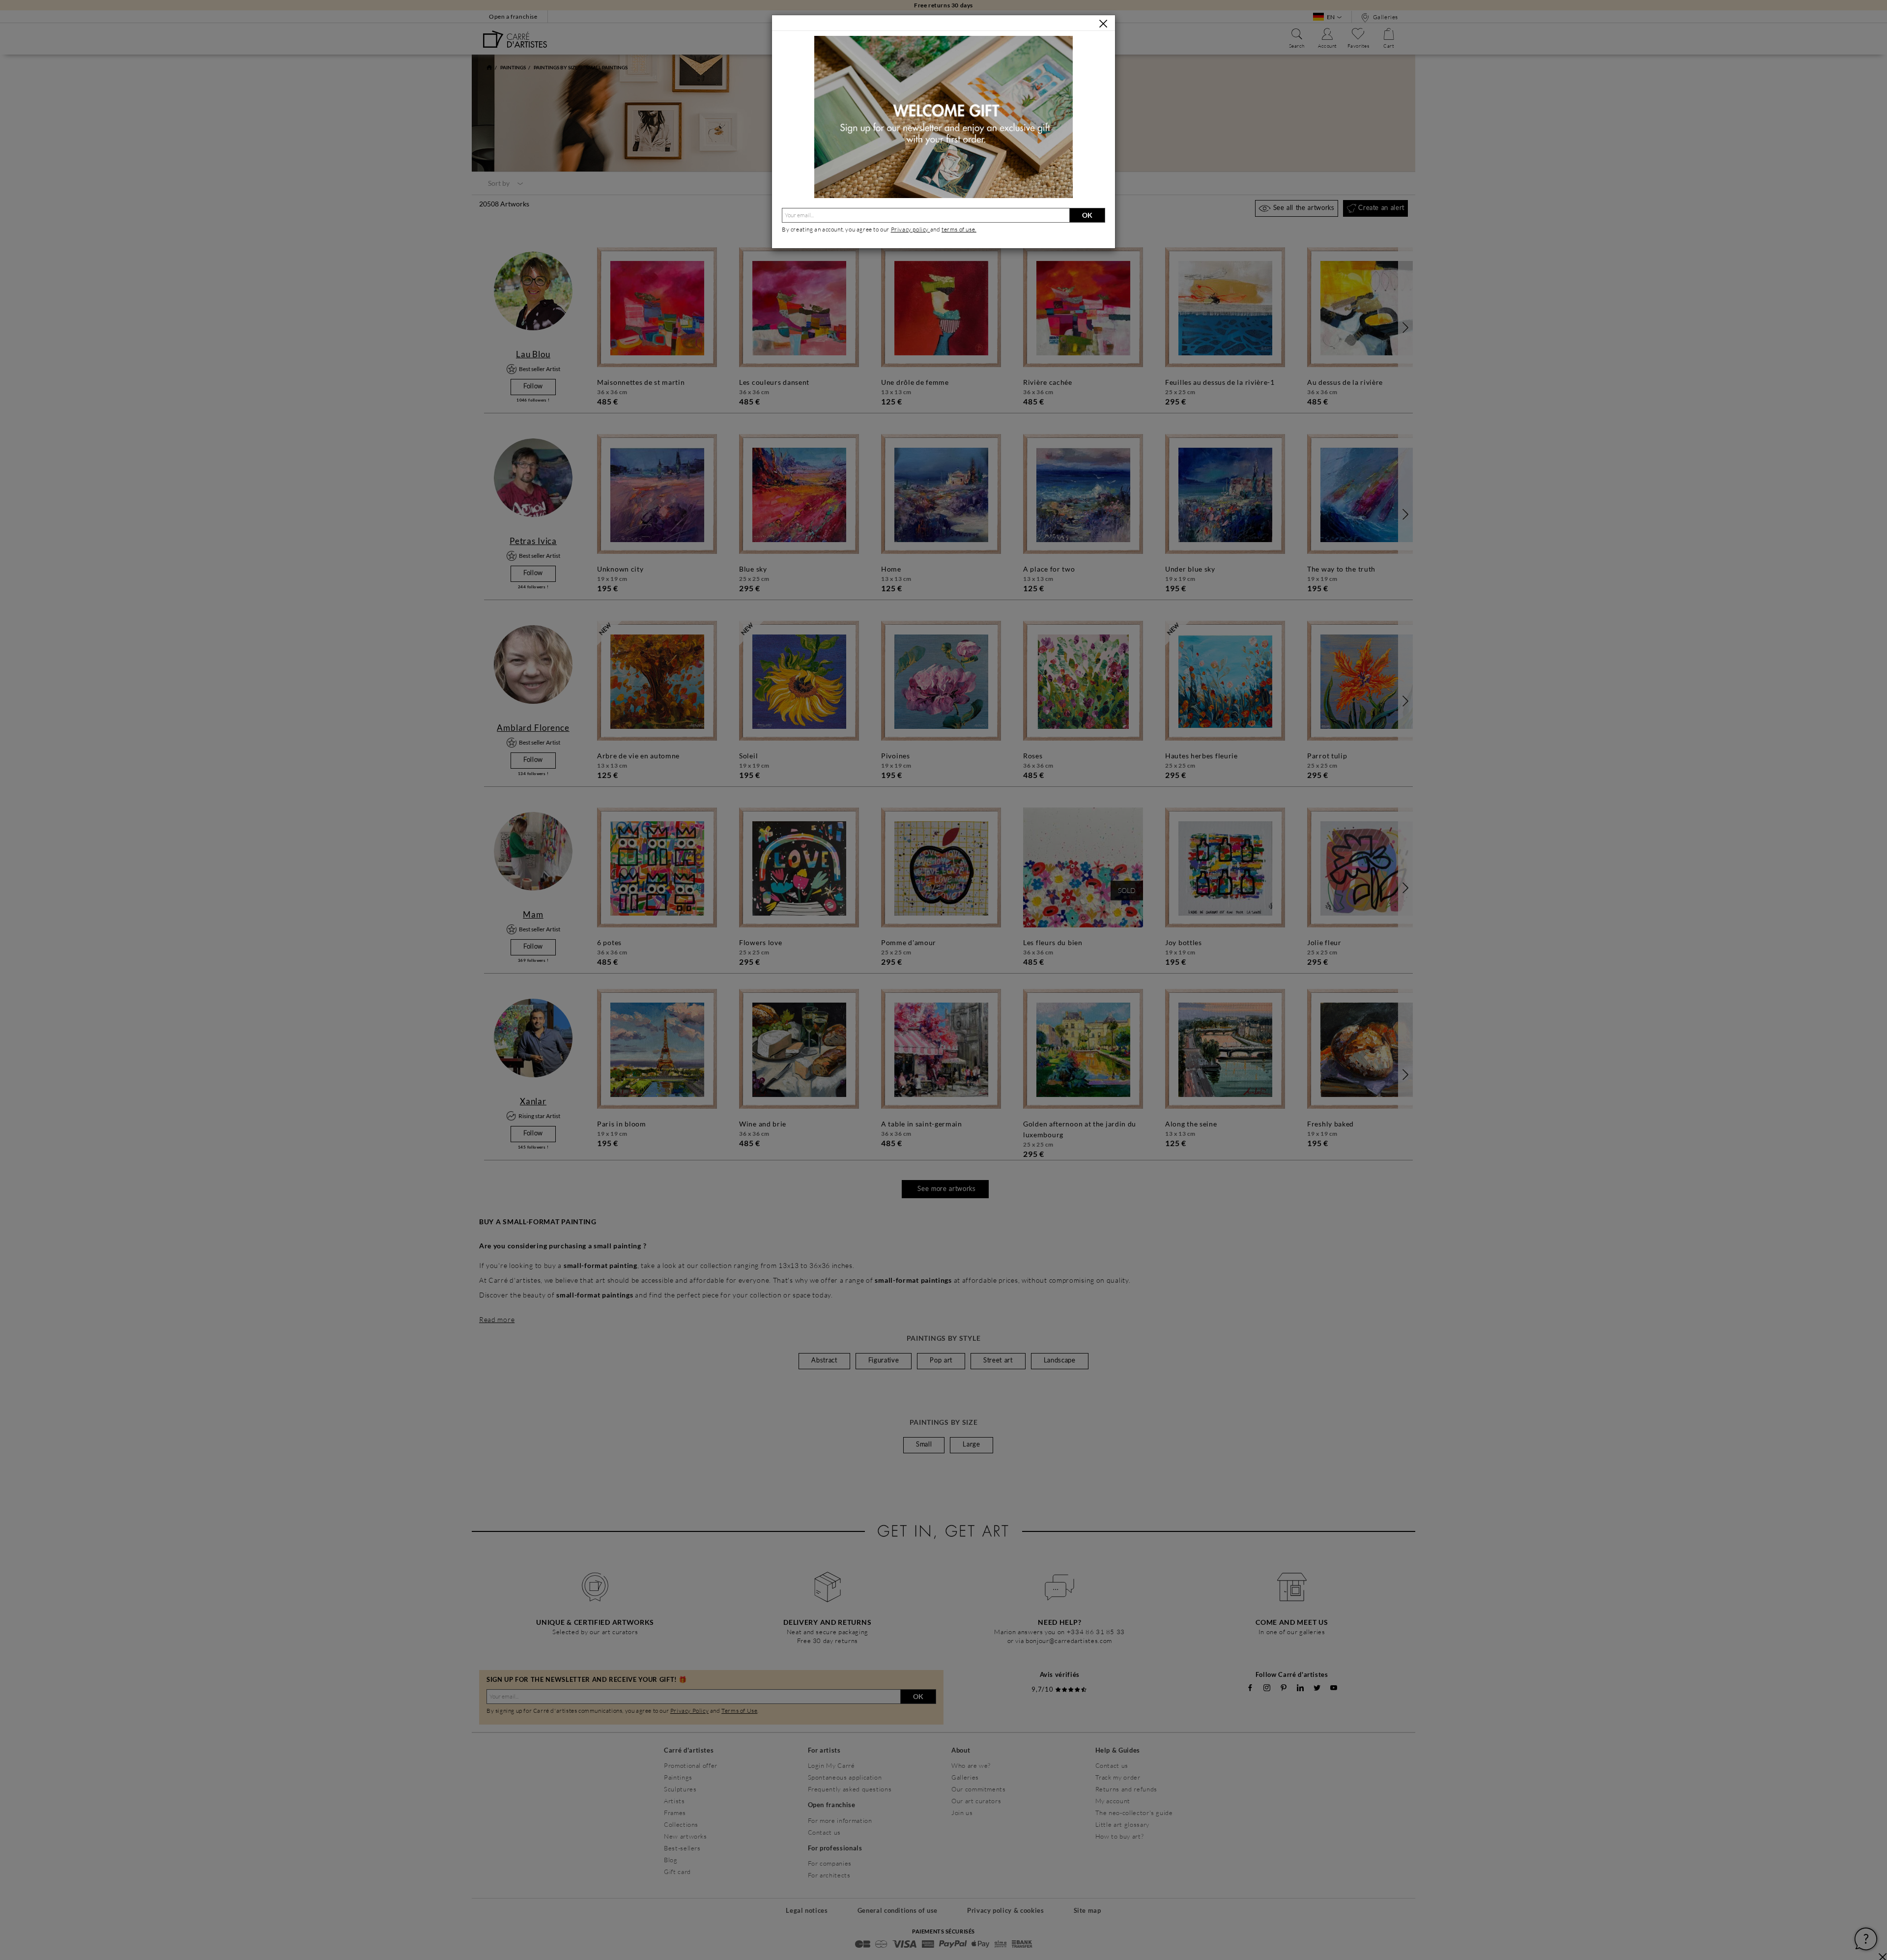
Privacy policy (911, 229)
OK (1087, 215)
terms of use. (959, 229)
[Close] (1103, 24)
